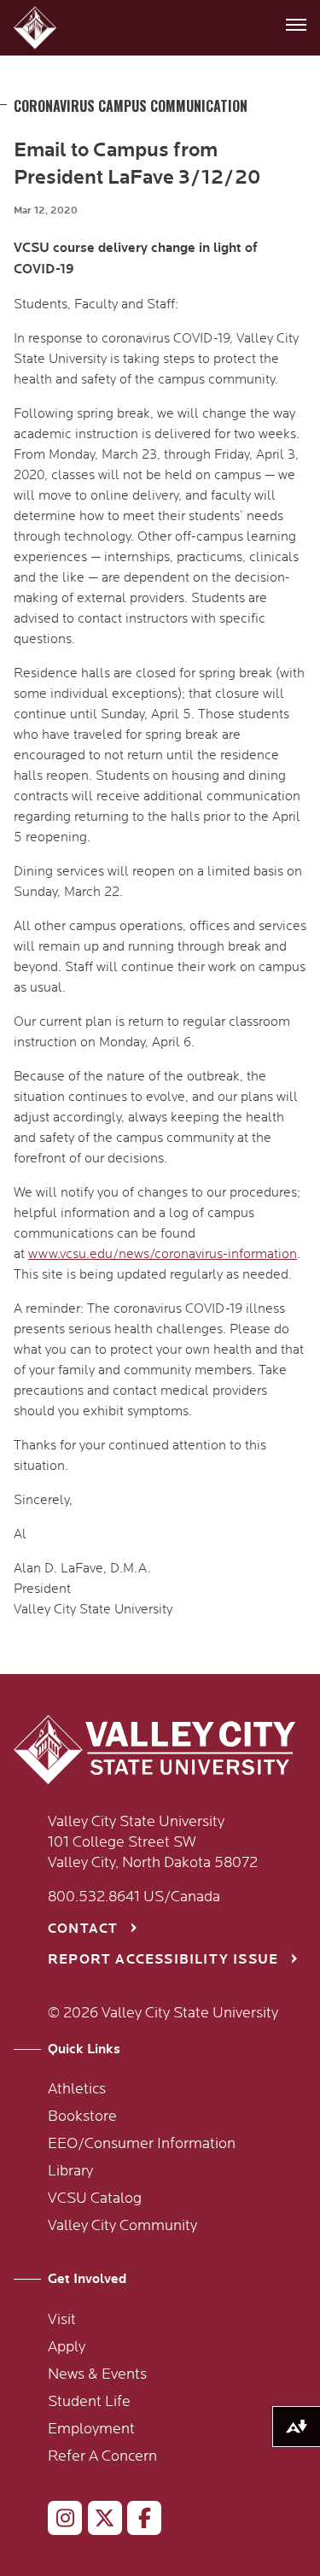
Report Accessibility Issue (163, 1960)
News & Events (97, 2374)
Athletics (77, 2089)
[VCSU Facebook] (137, 2521)
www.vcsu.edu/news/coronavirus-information (163, 1254)
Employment (91, 2429)
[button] (37, 28)
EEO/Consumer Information (142, 2144)
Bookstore (82, 2116)
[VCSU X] (98, 2521)
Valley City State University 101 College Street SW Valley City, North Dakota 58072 (153, 1842)
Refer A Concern (102, 2456)
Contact (83, 1929)
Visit (62, 2320)
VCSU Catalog (95, 2198)
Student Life (89, 2402)
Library (70, 2171)
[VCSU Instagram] (58, 2521)
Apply (67, 2347)
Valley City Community (122, 2226)
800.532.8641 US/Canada (134, 1897)
